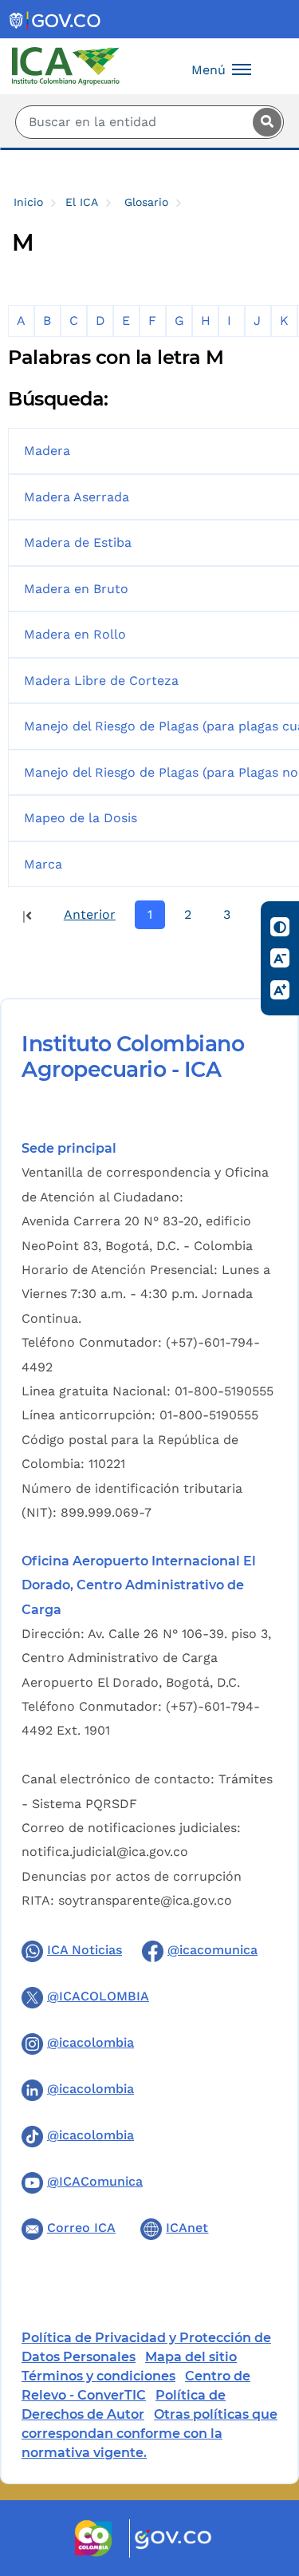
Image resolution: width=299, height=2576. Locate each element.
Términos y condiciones (98, 2376)
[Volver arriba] (266, 2471)
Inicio (28, 202)
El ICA (82, 202)
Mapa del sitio (191, 2357)
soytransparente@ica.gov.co (145, 1900)
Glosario (146, 202)
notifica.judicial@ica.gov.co (105, 1852)
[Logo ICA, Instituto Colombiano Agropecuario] (66, 65)
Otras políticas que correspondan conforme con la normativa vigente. (149, 2434)
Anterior (90, 914)
